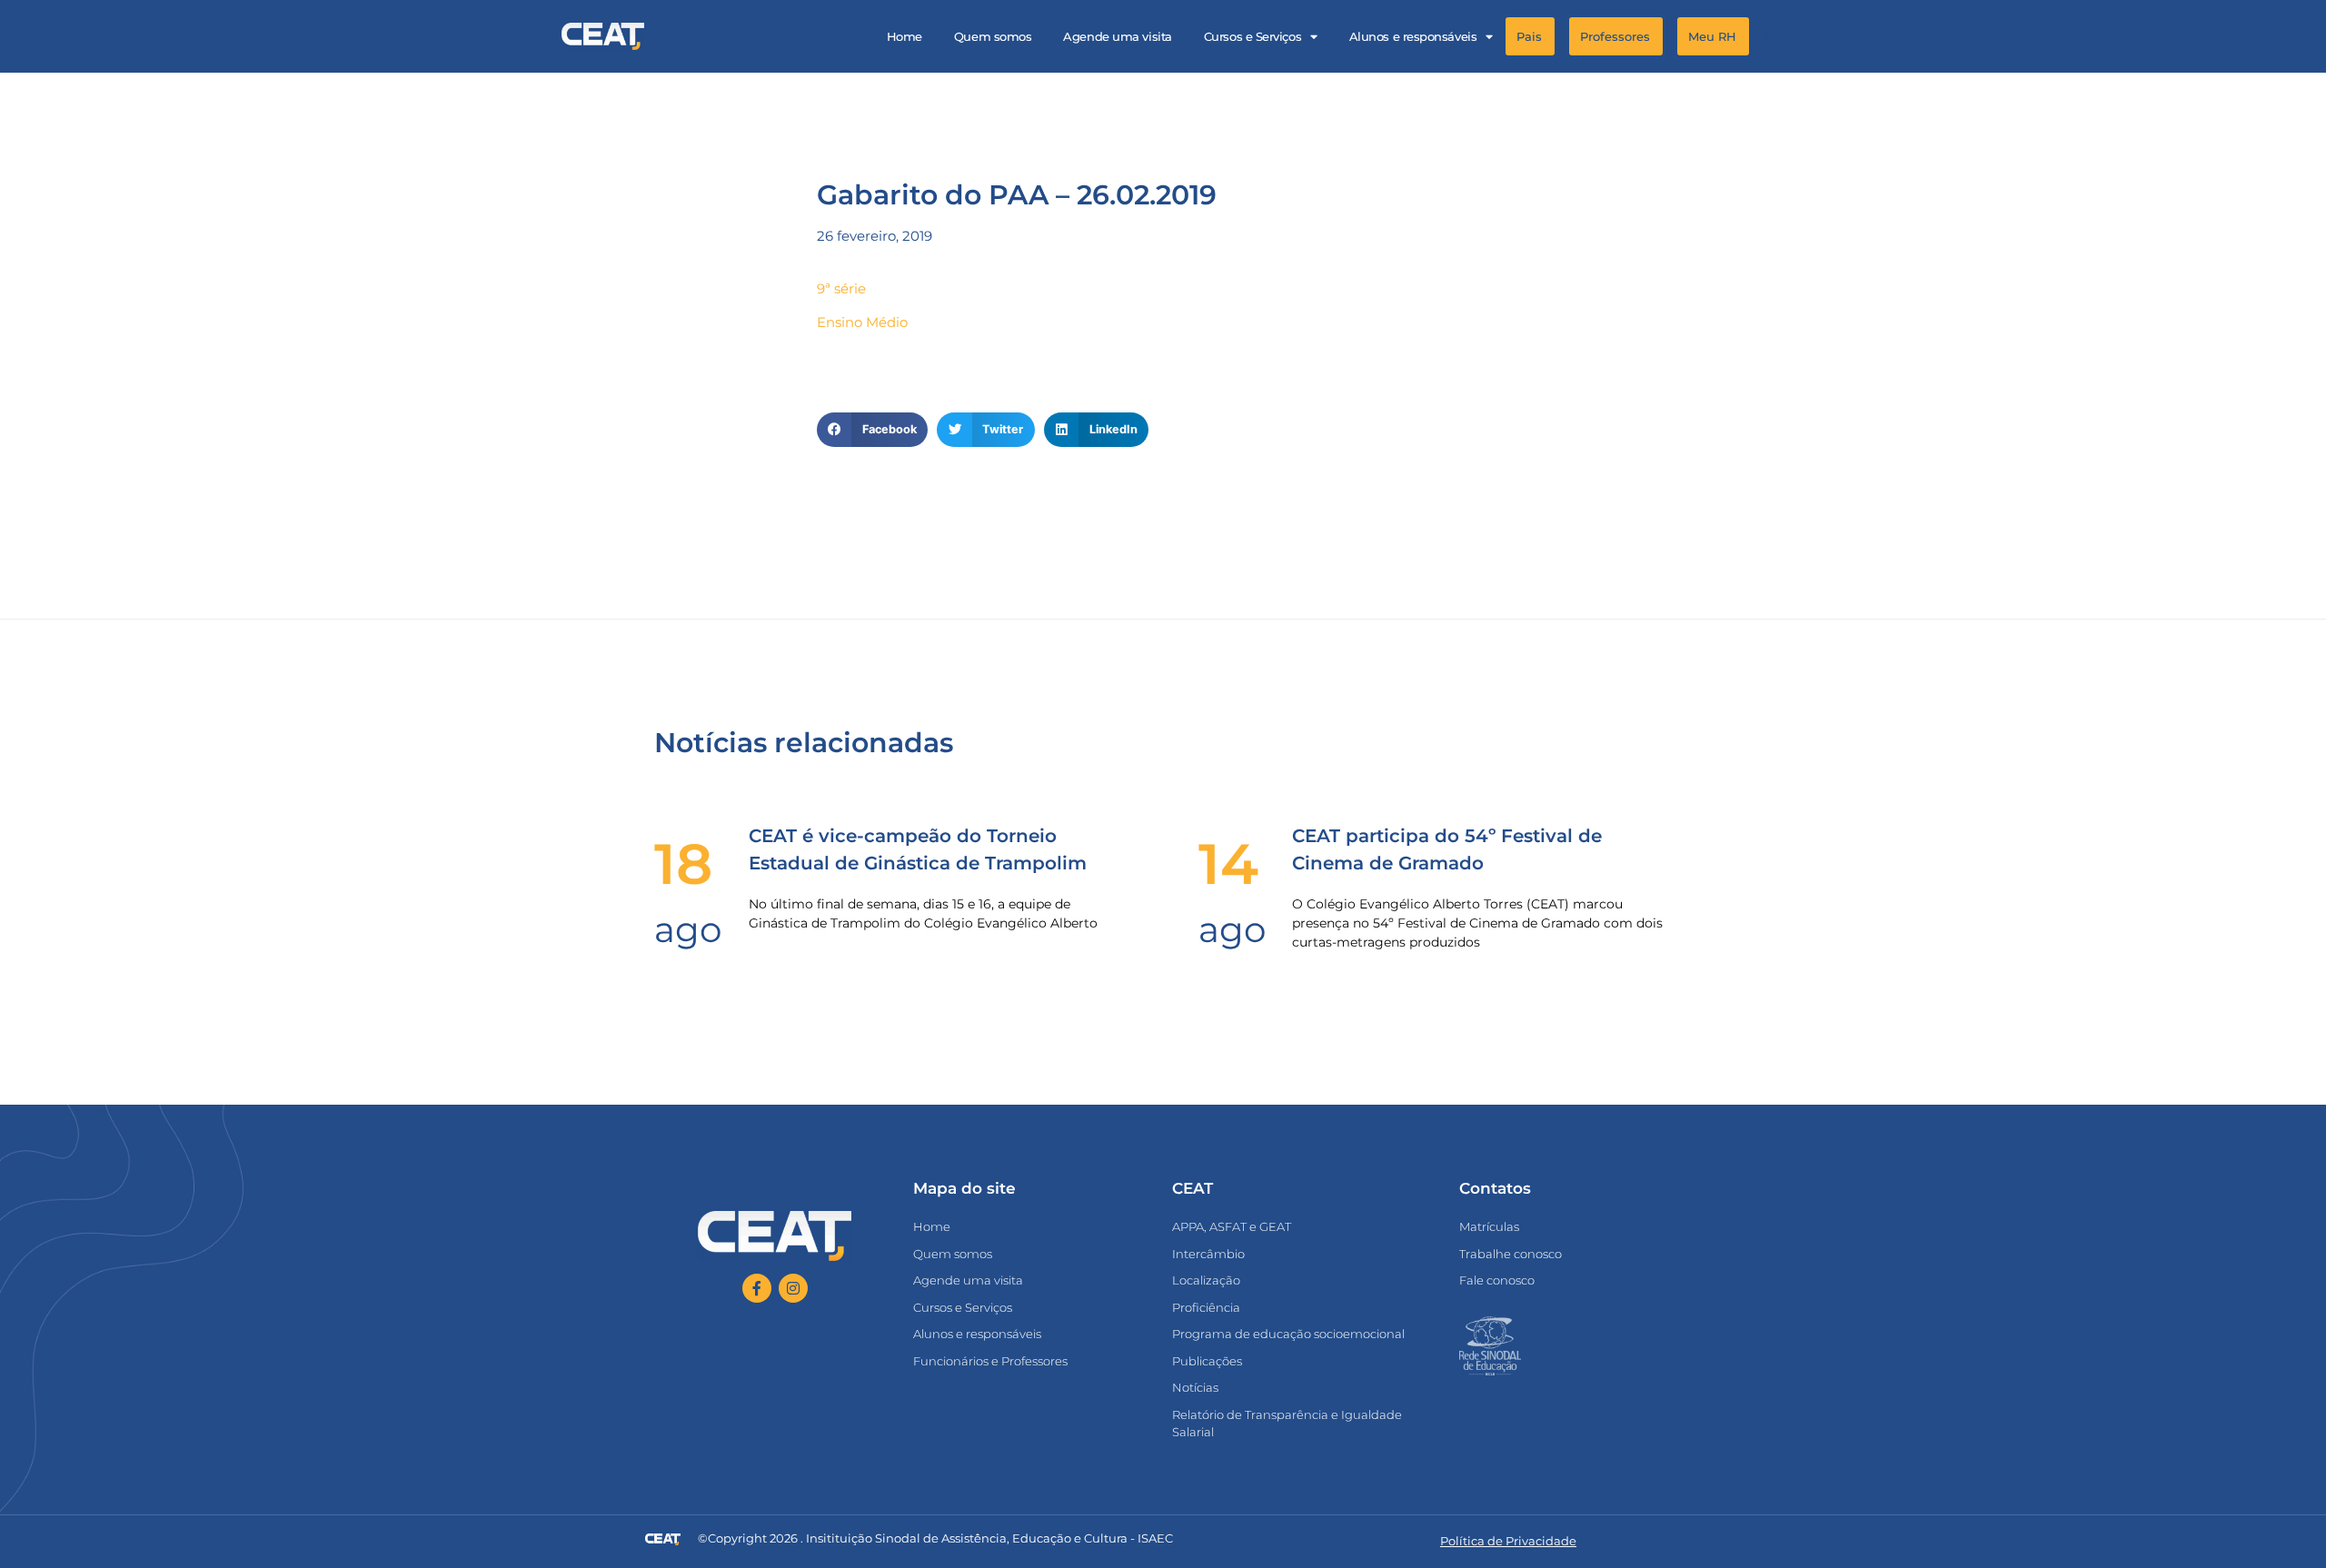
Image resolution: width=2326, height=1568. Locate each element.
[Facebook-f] (757, 1288)
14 (1228, 864)
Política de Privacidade (1508, 1541)
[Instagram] (793, 1288)
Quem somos (993, 36)
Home (905, 36)
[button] (1772, 37)
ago (688, 929)
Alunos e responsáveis (1413, 36)
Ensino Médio (862, 322)
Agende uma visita (1117, 36)
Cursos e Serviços (1252, 36)
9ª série (841, 288)
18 (683, 864)
